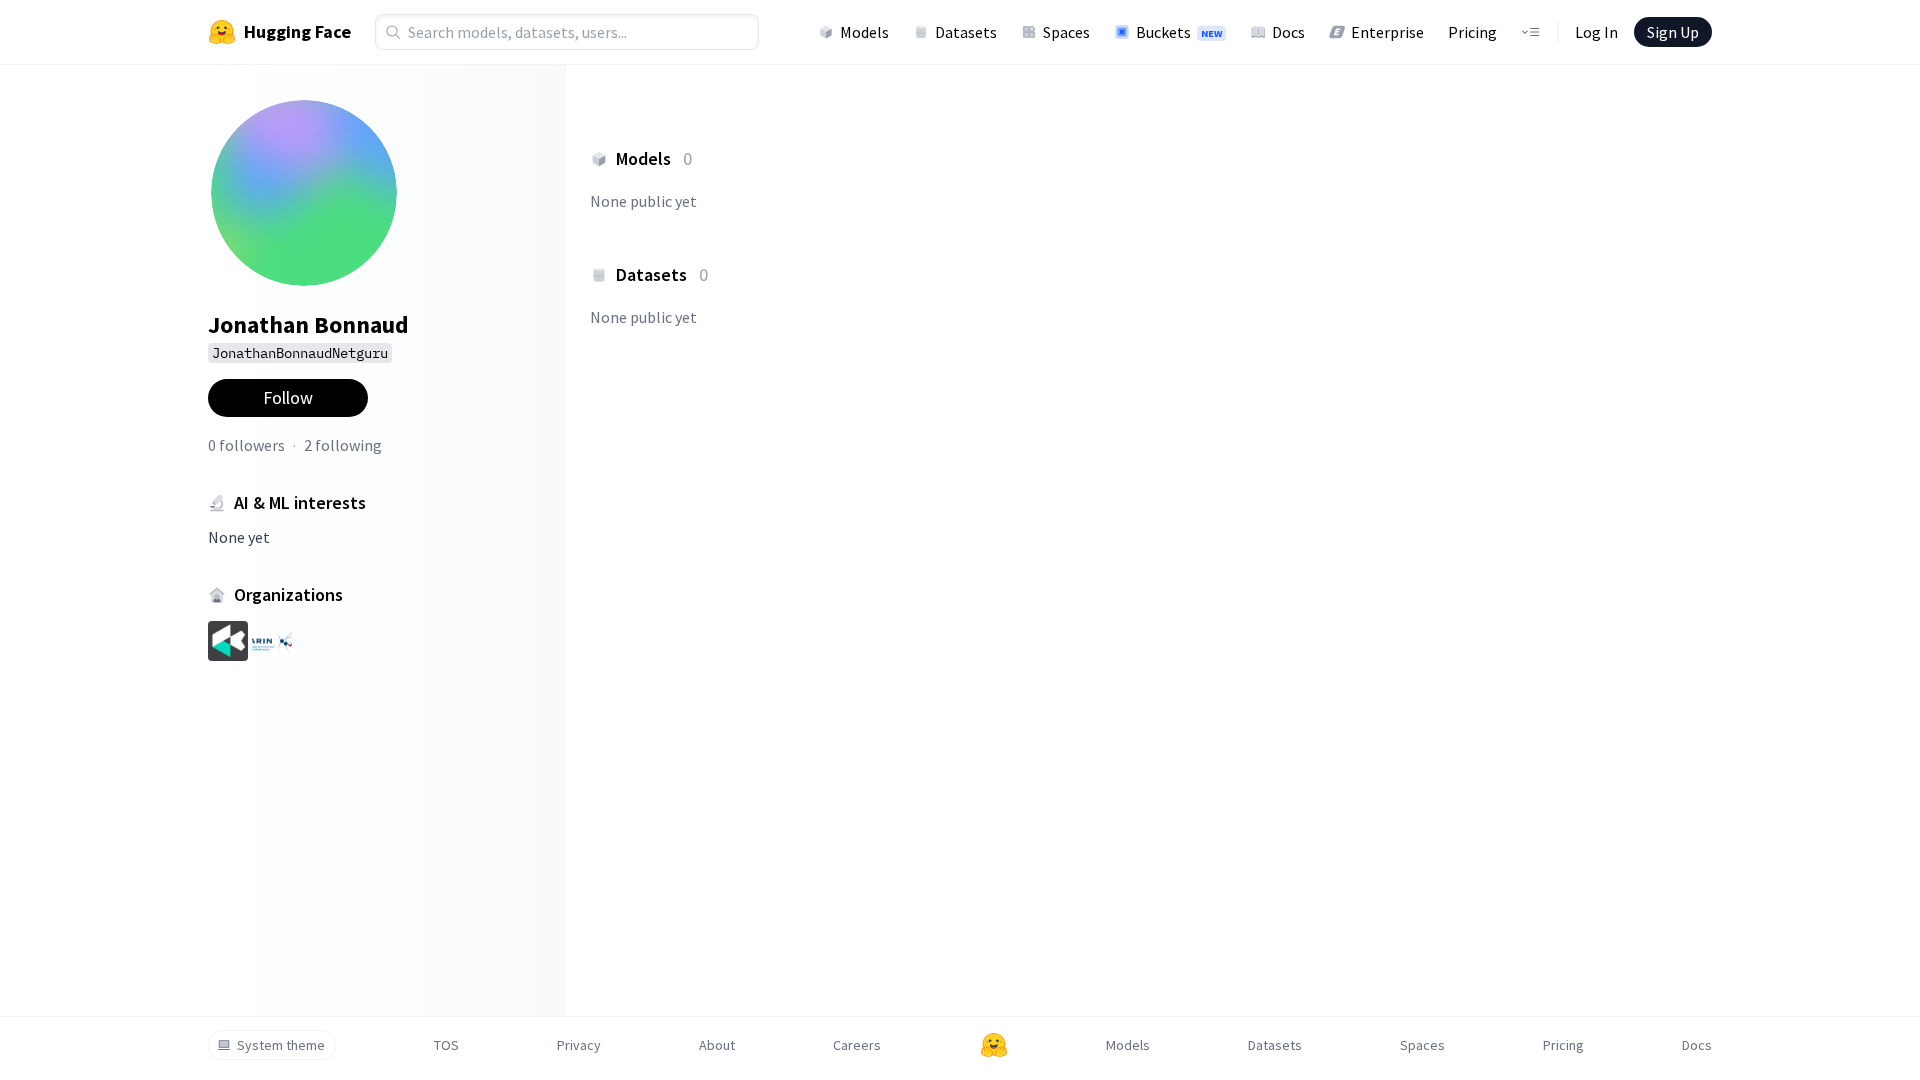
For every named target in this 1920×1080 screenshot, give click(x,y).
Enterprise (1387, 32)
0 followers (246, 445)
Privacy (579, 1045)
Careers (857, 1045)
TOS (446, 1045)
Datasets (966, 32)
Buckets (1179, 32)
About (717, 1045)
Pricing (1472, 32)
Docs (1288, 32)
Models (864, 32)
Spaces (1066, 32)
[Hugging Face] (994, 1045)
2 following (343, 445)
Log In (1596, 32)
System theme (281, 1045)
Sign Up (1673, 32)
